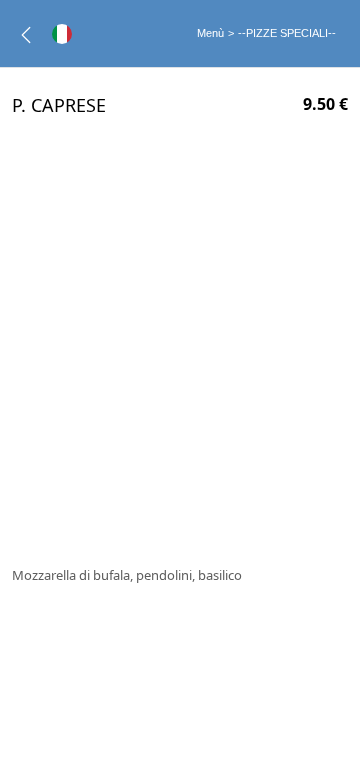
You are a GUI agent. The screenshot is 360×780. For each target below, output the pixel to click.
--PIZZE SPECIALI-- (287, 33)
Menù (210, 33)
